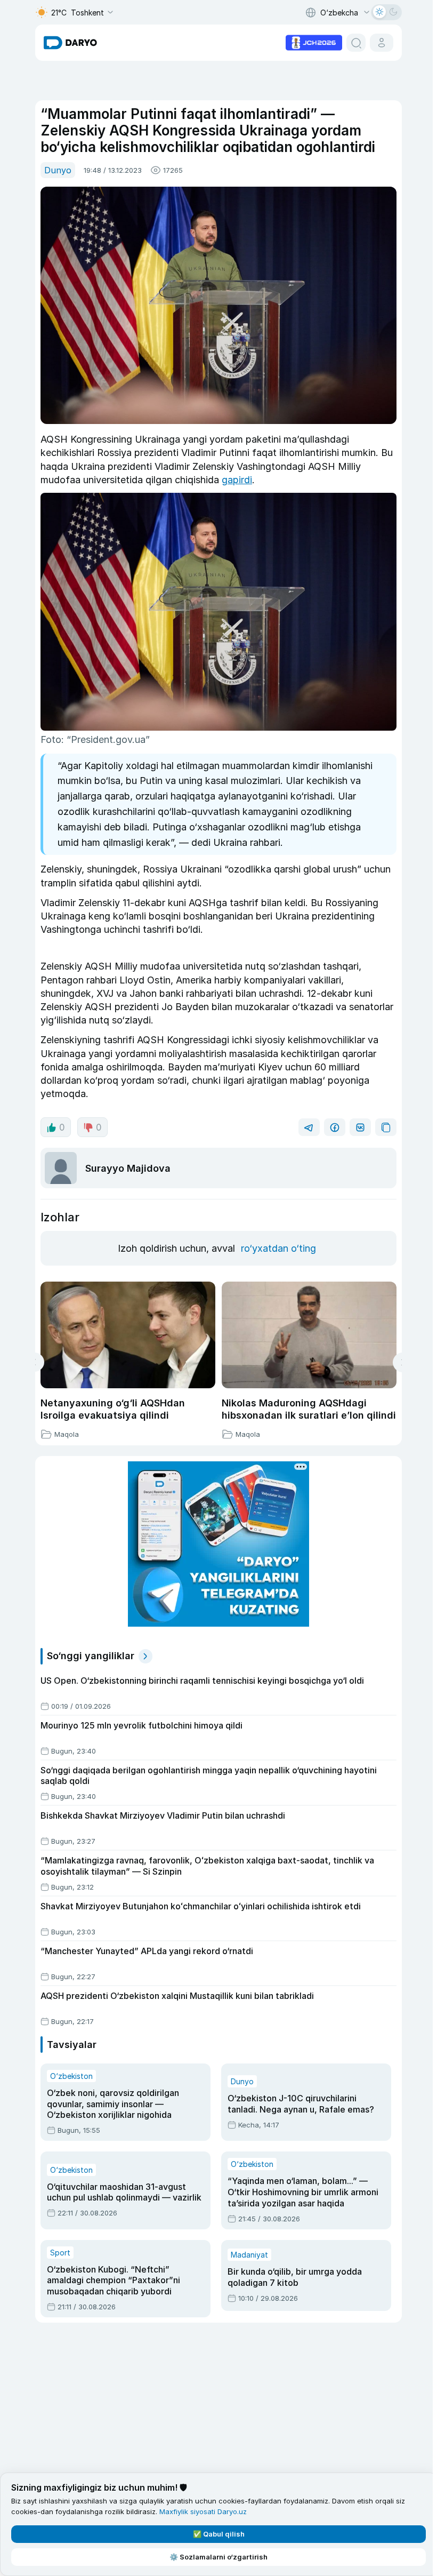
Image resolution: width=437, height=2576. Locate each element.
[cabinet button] (382, 43)
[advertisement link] (314, 42)
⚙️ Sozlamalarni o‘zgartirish (218, 2557)
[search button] (356, 43)
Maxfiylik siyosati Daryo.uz (203, 2511)
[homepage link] (70, 43)
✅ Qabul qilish (219, 2534)
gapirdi (237, 480)
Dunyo (58, 170)
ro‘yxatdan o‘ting (278, 1248)
